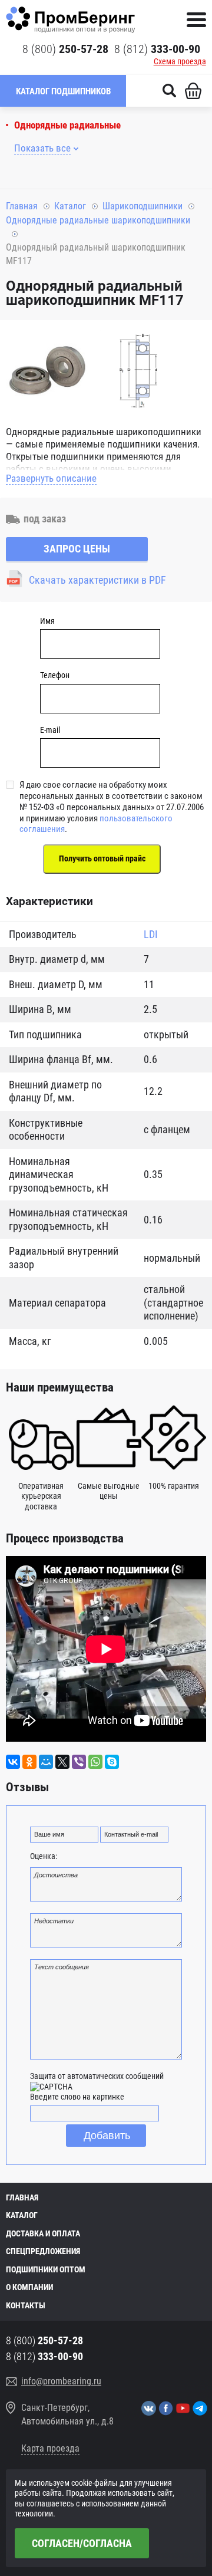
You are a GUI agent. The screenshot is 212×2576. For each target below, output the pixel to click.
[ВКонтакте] (13, 1762)
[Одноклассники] (29, 1762)
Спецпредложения (43, 2251)
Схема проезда (180, 61)
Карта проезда (50, 2448)
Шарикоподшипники (143, 206)
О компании (29, 2287)
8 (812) (157, 49)
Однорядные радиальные (67, 125)
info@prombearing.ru (61, 2381)
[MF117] (47, 373)
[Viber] (79, 1762)
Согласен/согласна (82, 2543)
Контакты (26, 2305)
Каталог (70, 206)
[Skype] (112, 1762)
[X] (62, 1762)
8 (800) (65, 49)
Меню (196, 20)
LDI (151, 934)
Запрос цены (77, 549)
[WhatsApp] (95, 1762)
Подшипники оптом (46, 2269)
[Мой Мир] (46, 1762)
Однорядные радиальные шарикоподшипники (98, 220)
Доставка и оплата (43, 2233)
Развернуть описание (51, 478)
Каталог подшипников (63, 91)
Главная (22, 206)
